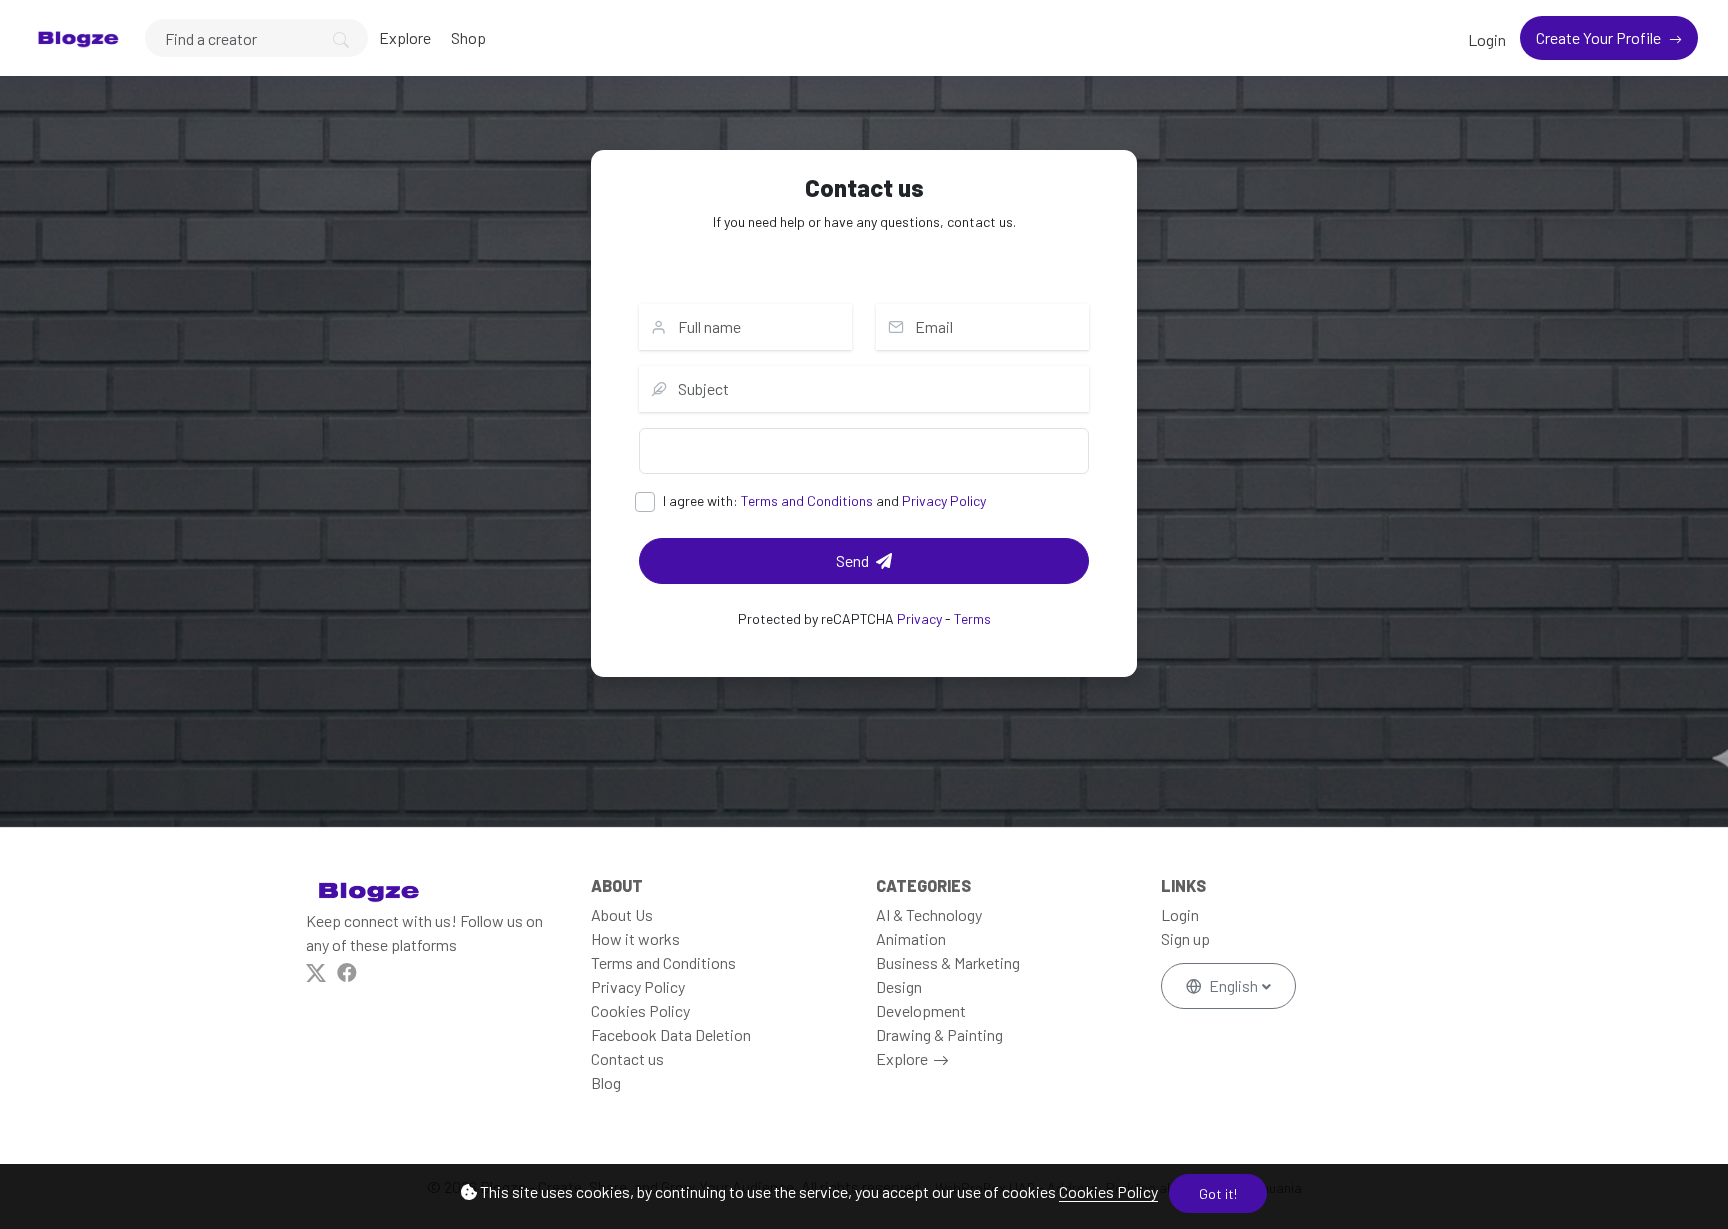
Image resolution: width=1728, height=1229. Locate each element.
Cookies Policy (1108, 1191)
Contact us (627, 1058)
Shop (468, 37)
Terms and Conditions (807, 500)
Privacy (919, 618)
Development (921, 1010)
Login (1487, 39)
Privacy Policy (944, 500)
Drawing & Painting (939, 1034)
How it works (635, 938)
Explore (405, 37)
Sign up (1185, 938)
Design (899, 986)
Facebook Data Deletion (671, 1034)
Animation (911, 938)
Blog (606, 1082)
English (1233, 985)
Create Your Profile (1600, 37)
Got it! (1218, 1193)
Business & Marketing (948, 962)
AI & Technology (929, 914)
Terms (972, 618)
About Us (622, 914)
